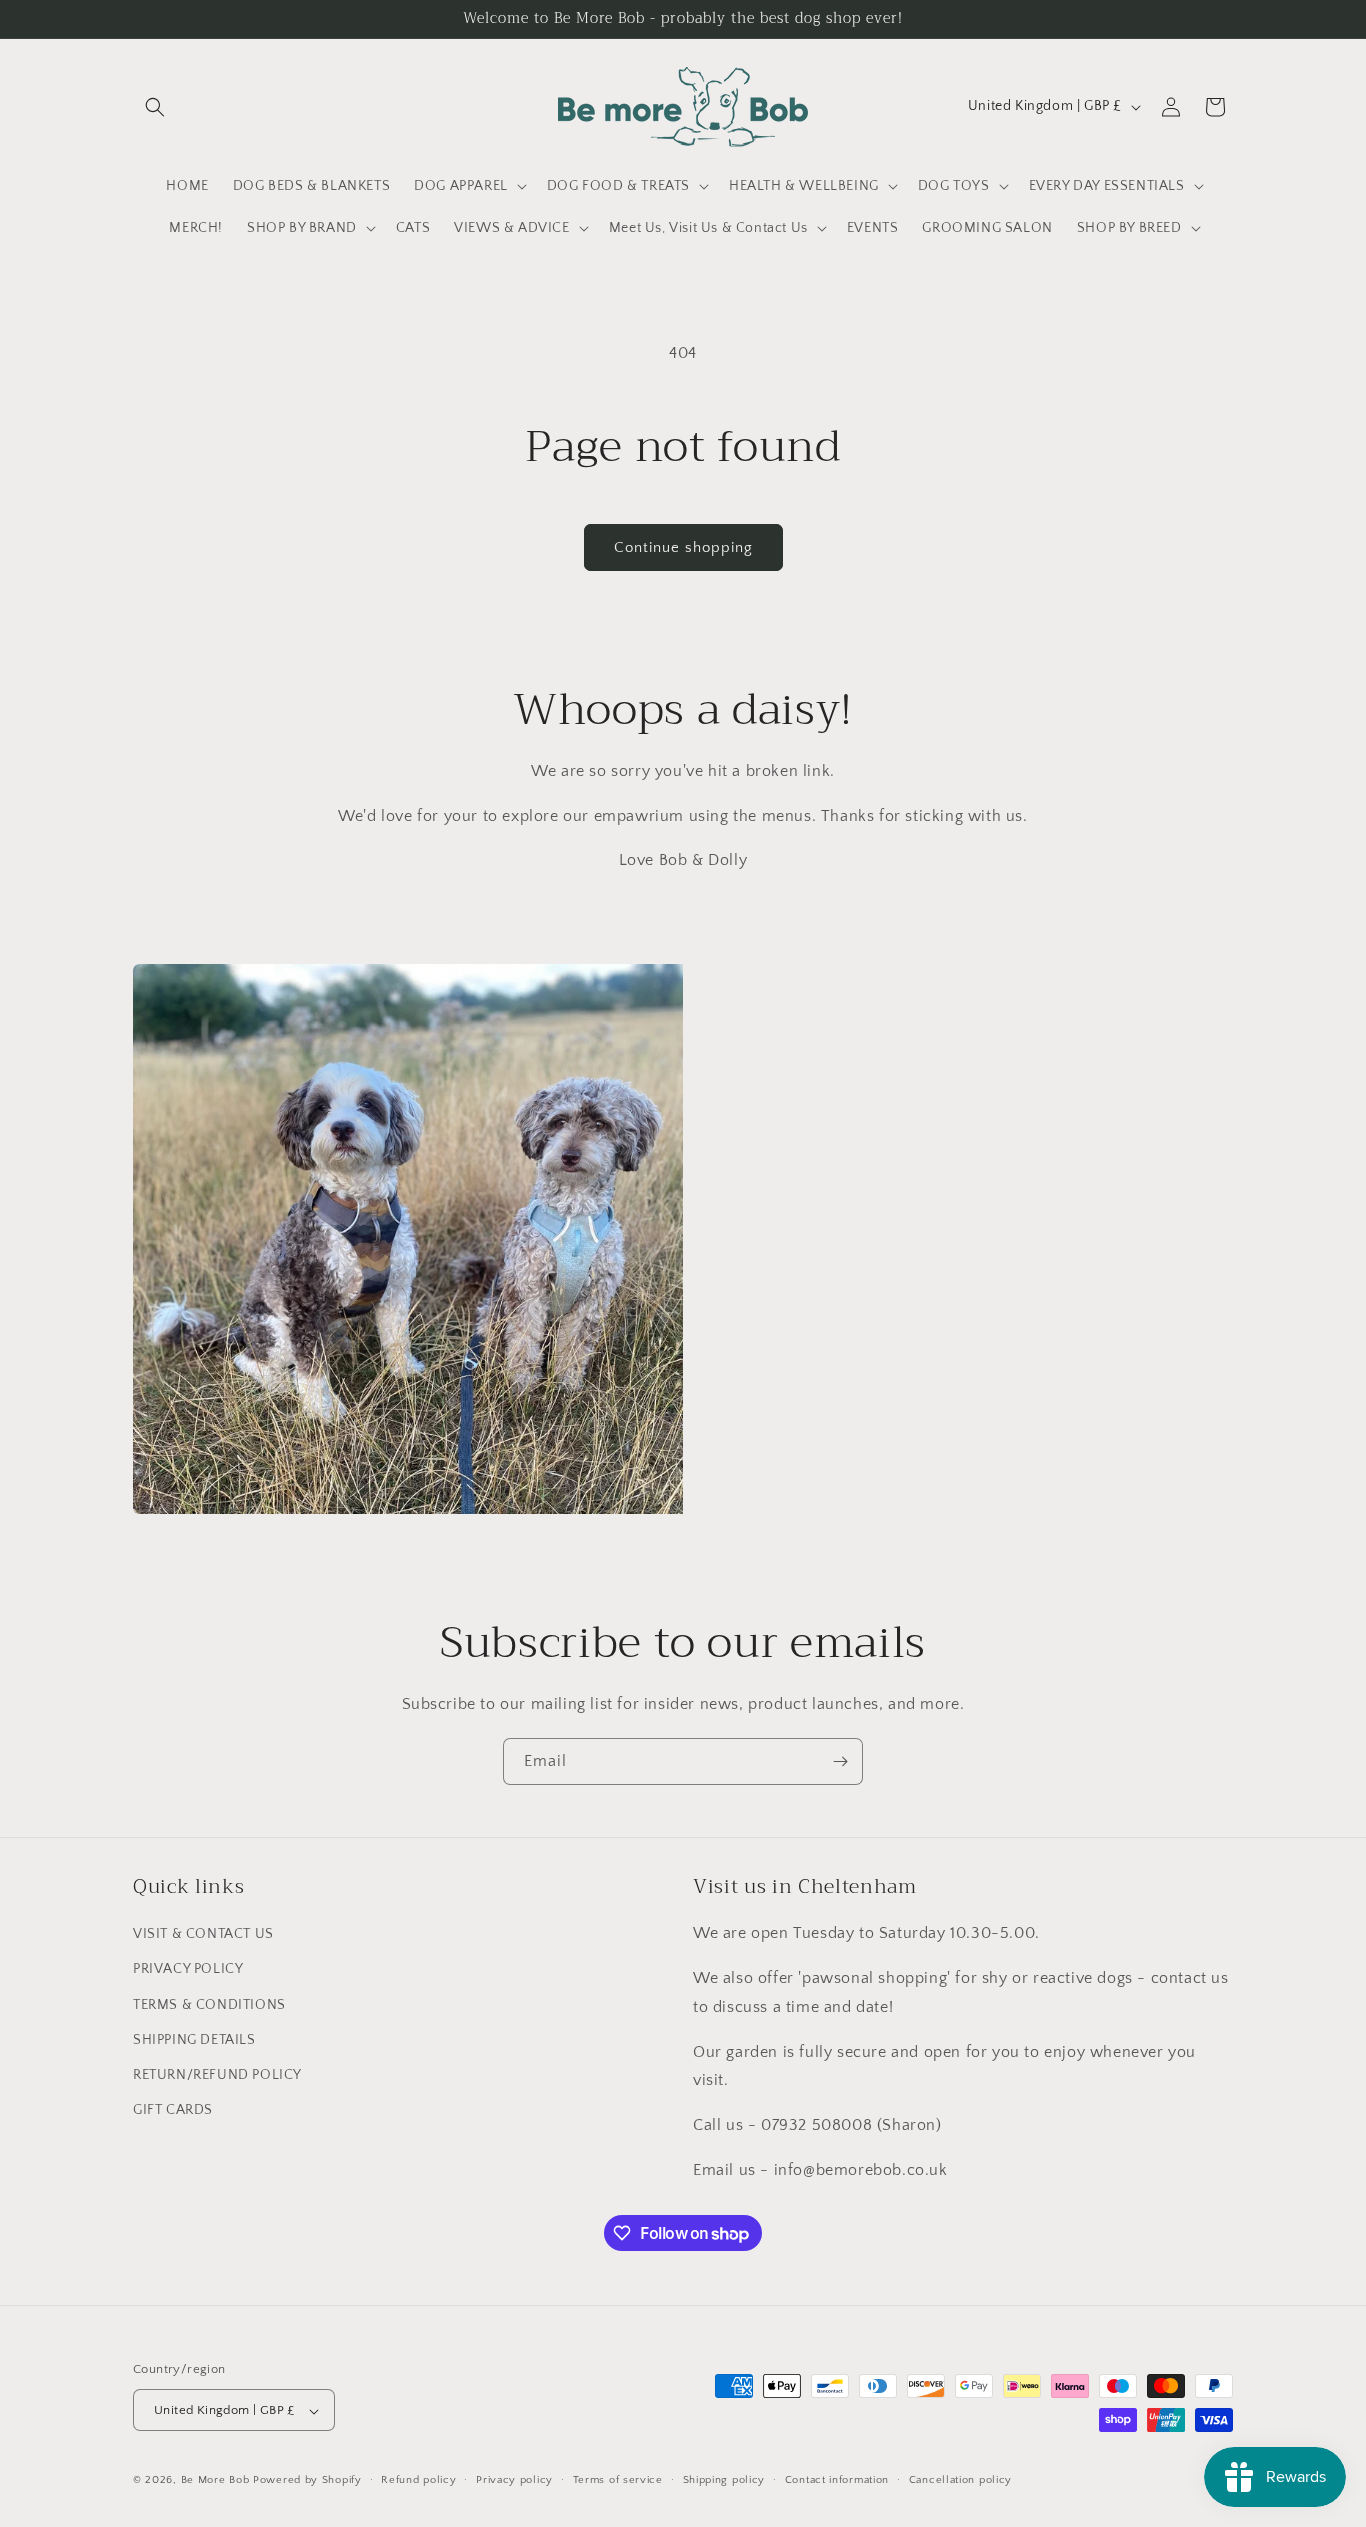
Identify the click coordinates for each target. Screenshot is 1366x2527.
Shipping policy (724, 2480)
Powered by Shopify (307, 2481)
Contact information (837, 2480)
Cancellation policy (960, 2480)
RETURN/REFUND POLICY (217, 2075)
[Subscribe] (840, 1761)
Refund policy (418, 2480)
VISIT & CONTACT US (203, 1935)
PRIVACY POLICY (188, 1970)
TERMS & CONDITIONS (209, 2005)
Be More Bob (215, 2481)
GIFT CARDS (173, 2110)
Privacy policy (514, 2480)
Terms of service (618, 2480)
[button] (155, 107)
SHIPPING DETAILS (194, 2040)
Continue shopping (683, 547)
